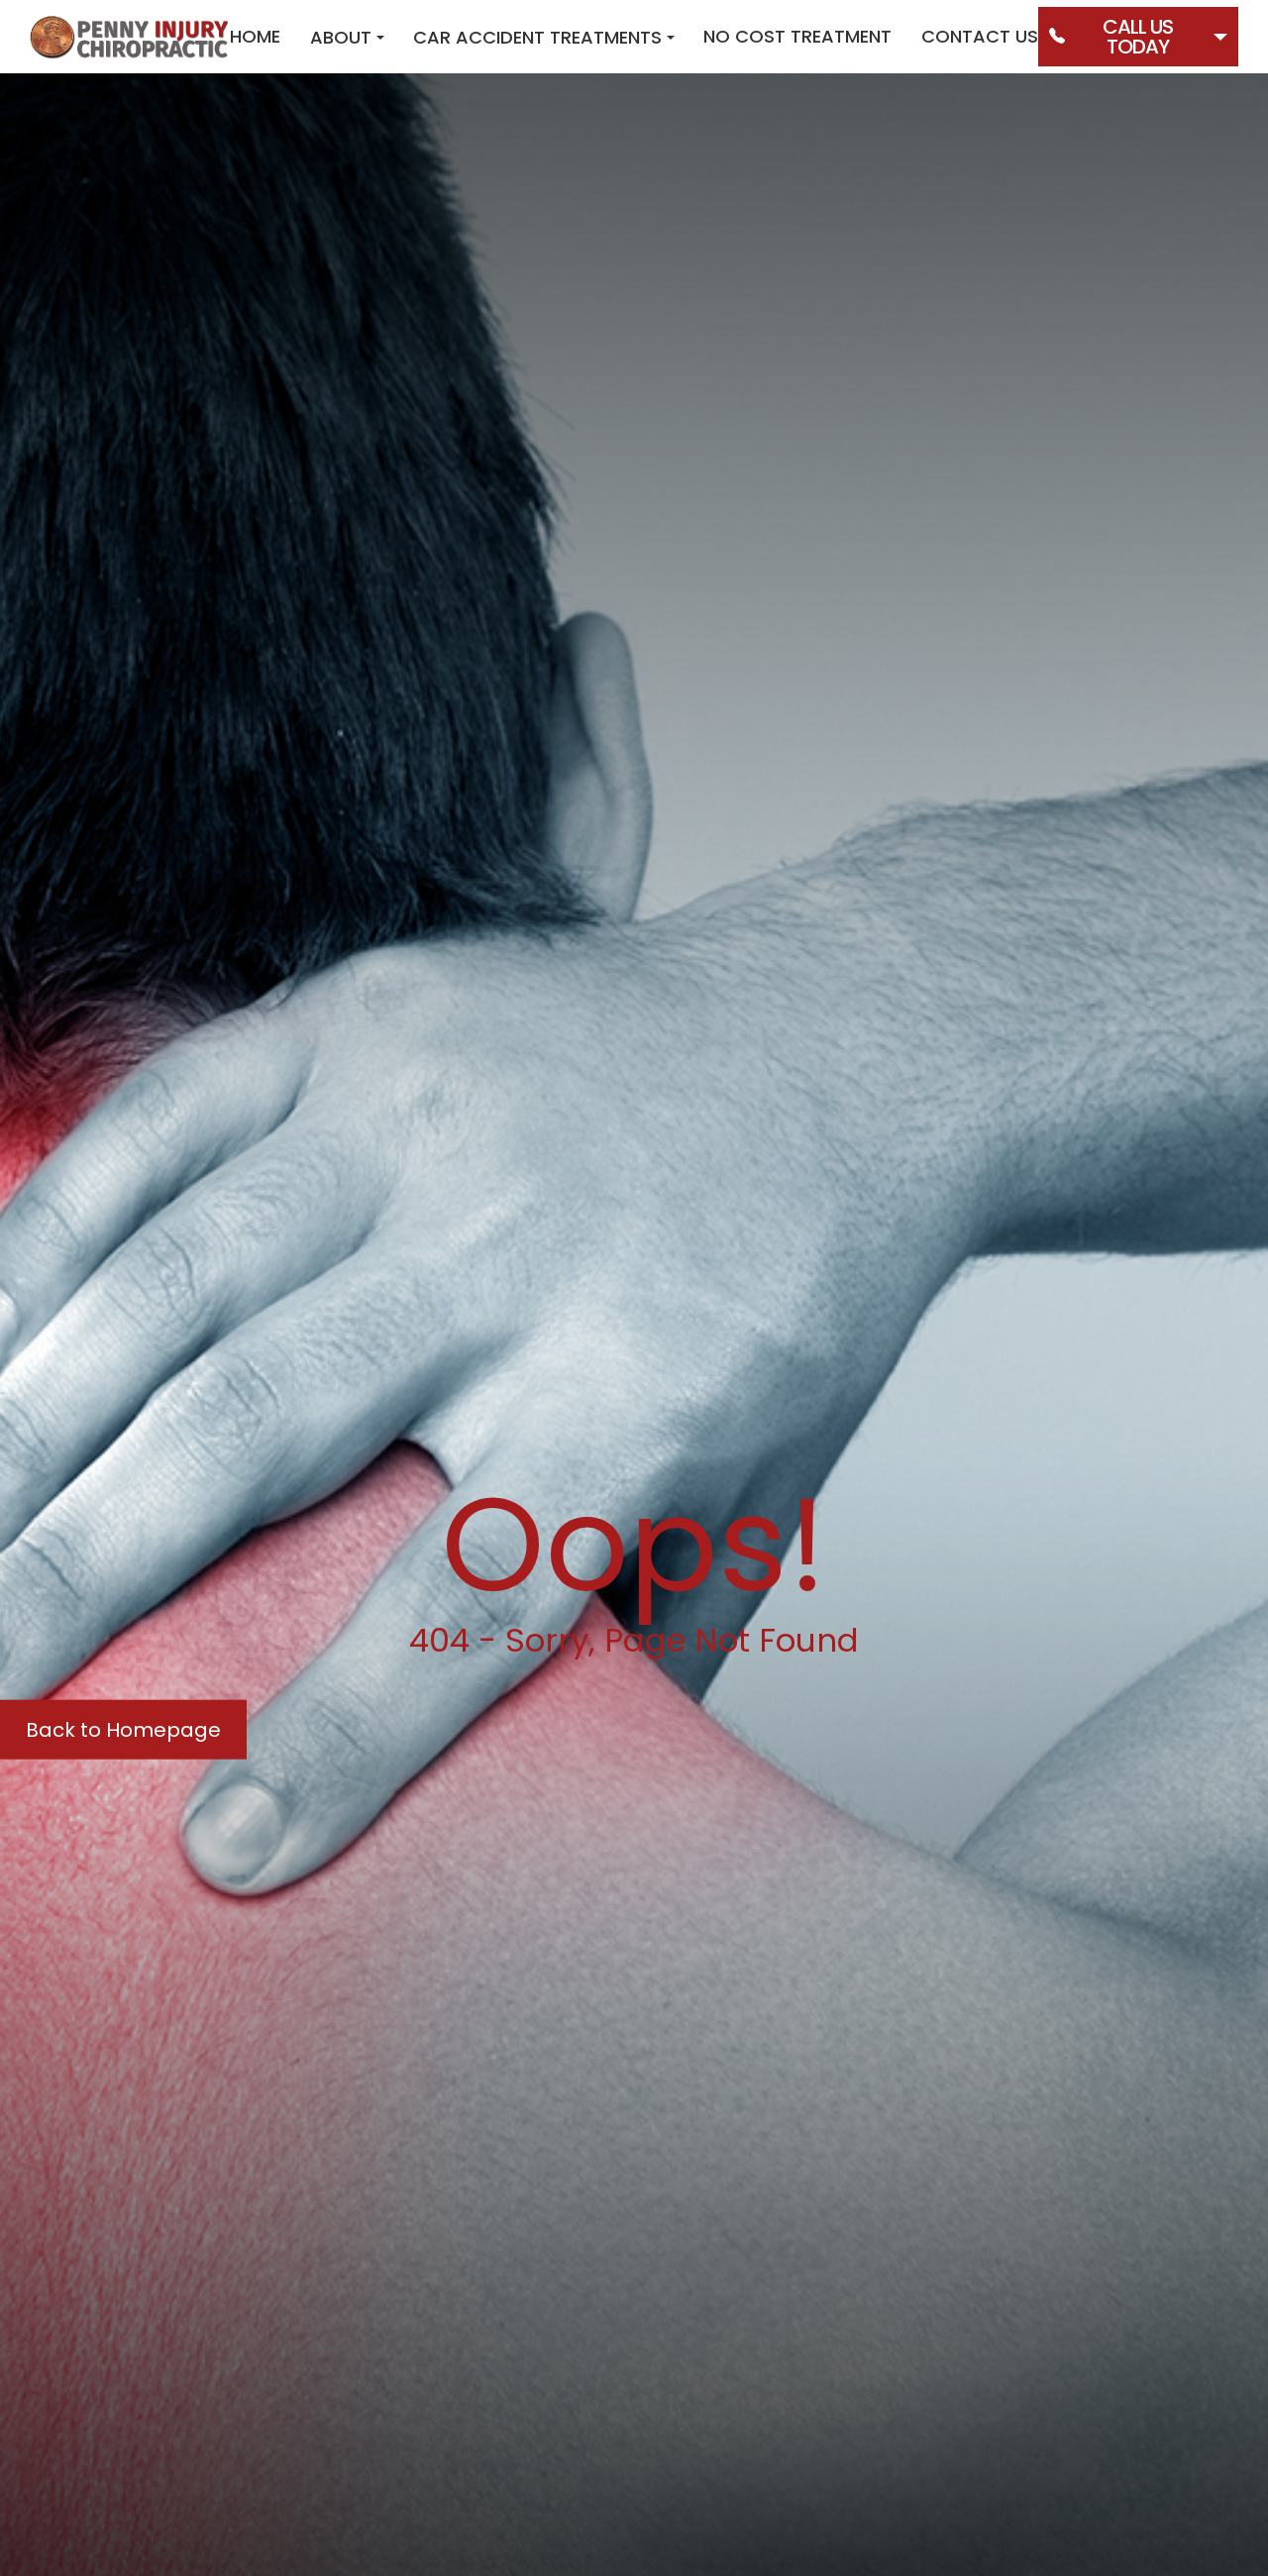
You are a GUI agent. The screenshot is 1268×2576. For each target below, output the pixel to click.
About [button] (341, 37)
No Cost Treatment (797, 36)
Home (255, 36)
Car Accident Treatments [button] (537, 37)
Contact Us (980, 36)
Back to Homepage (123, 1729)
